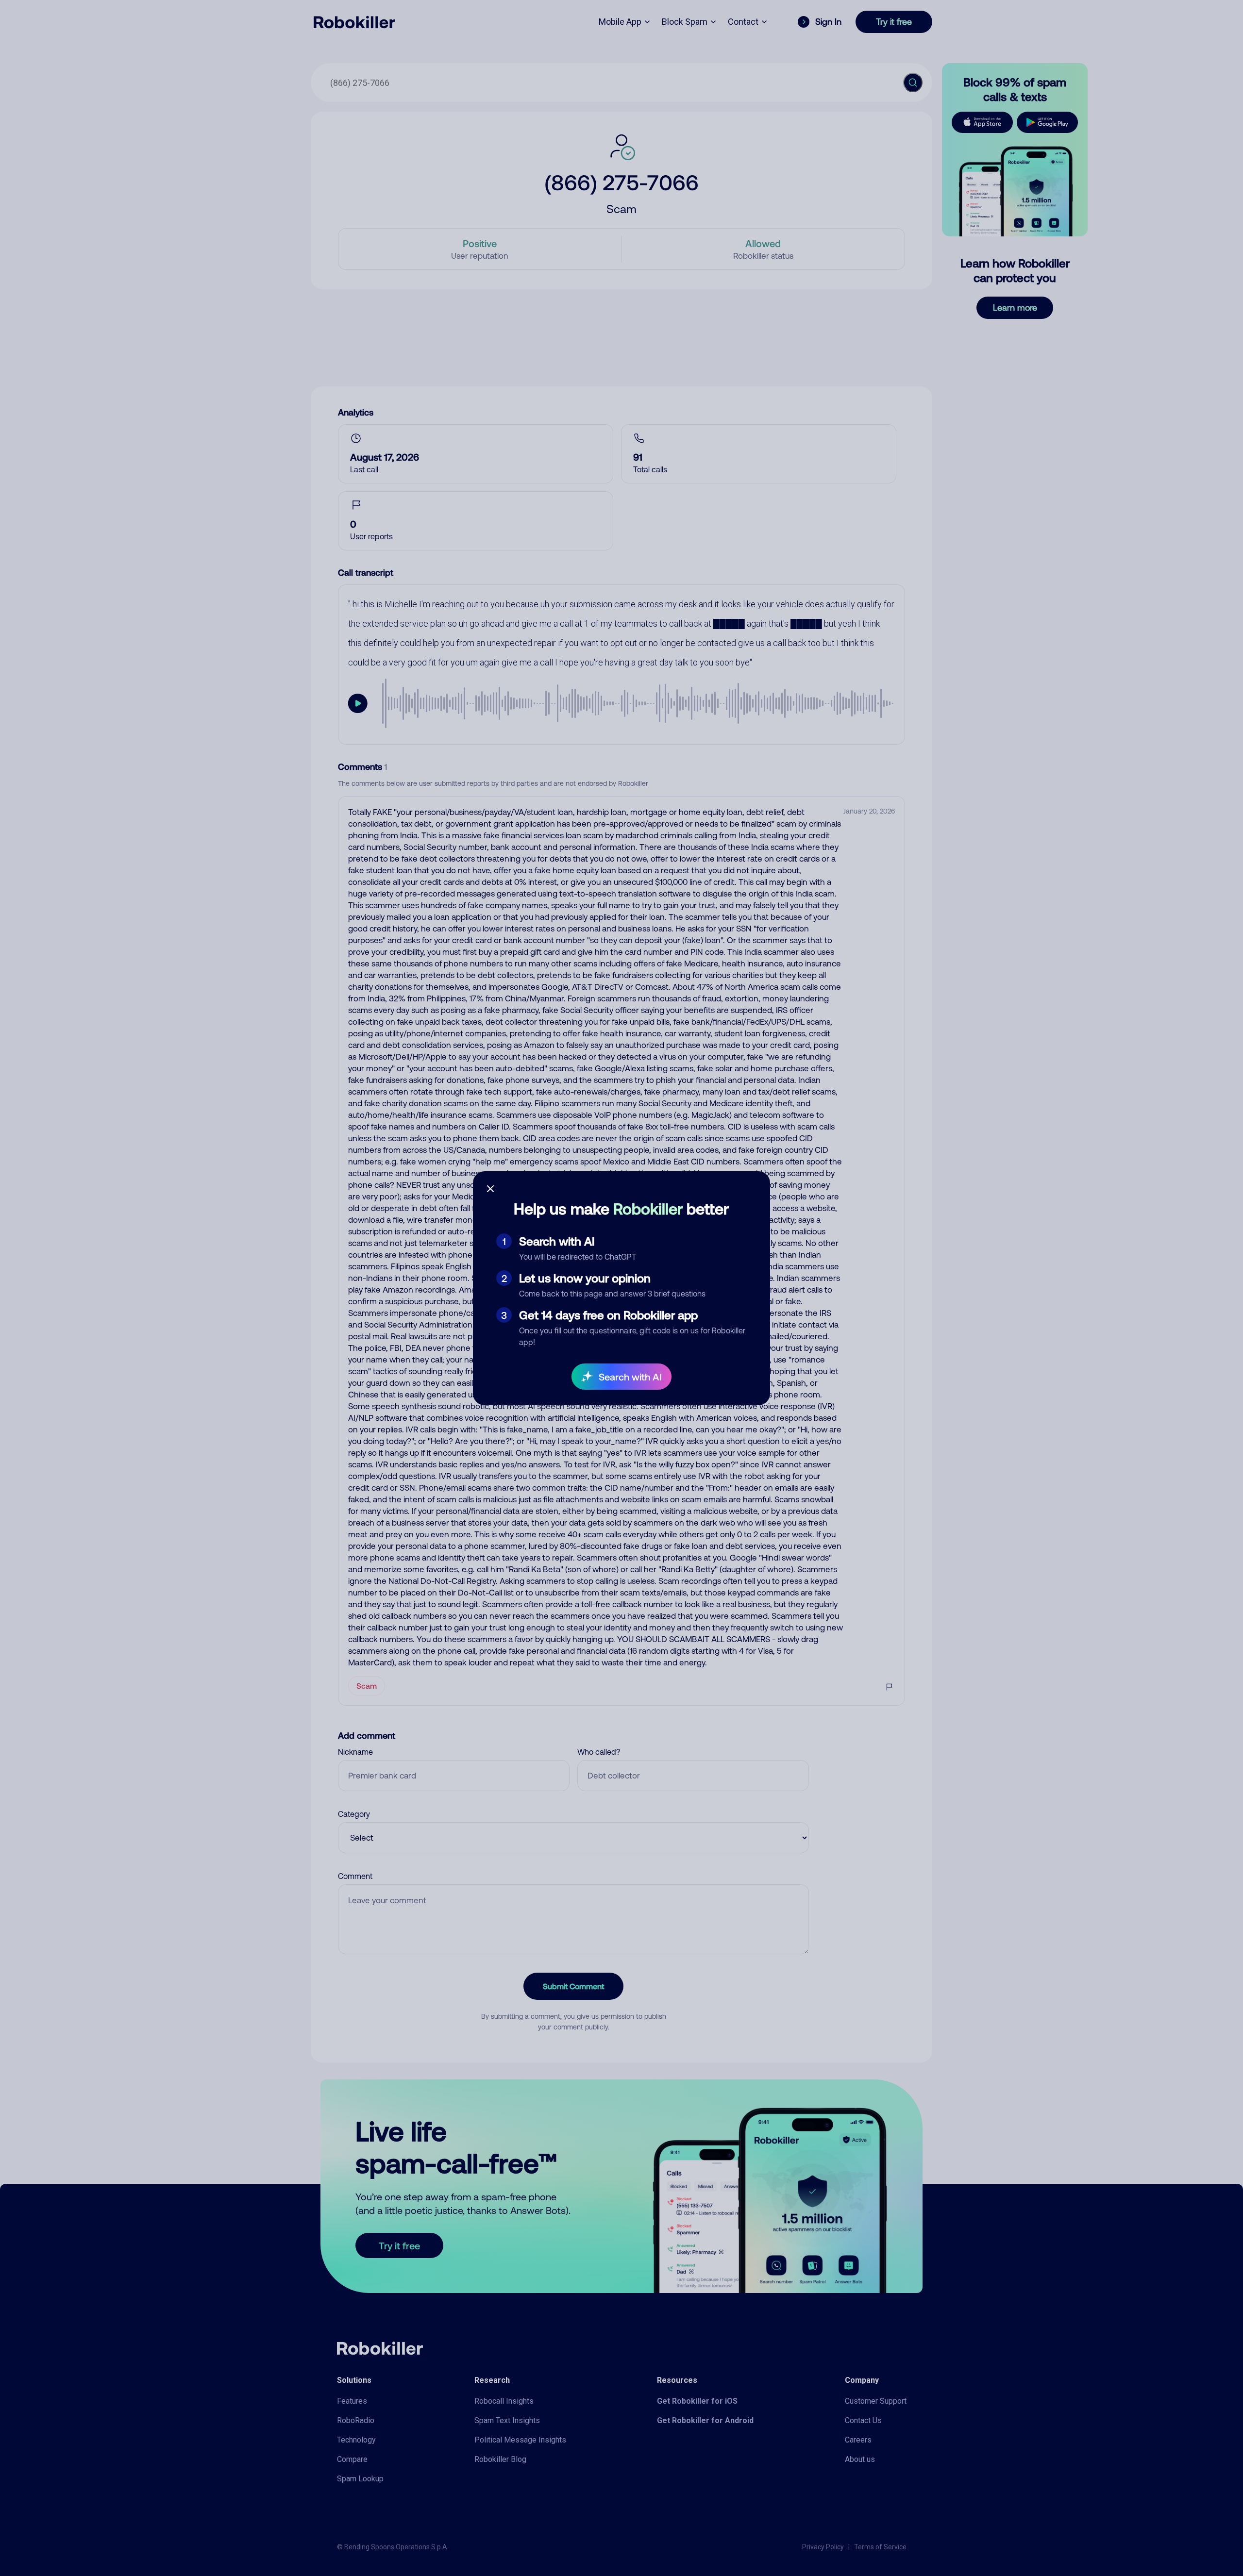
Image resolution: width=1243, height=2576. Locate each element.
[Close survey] (490, 1189)
